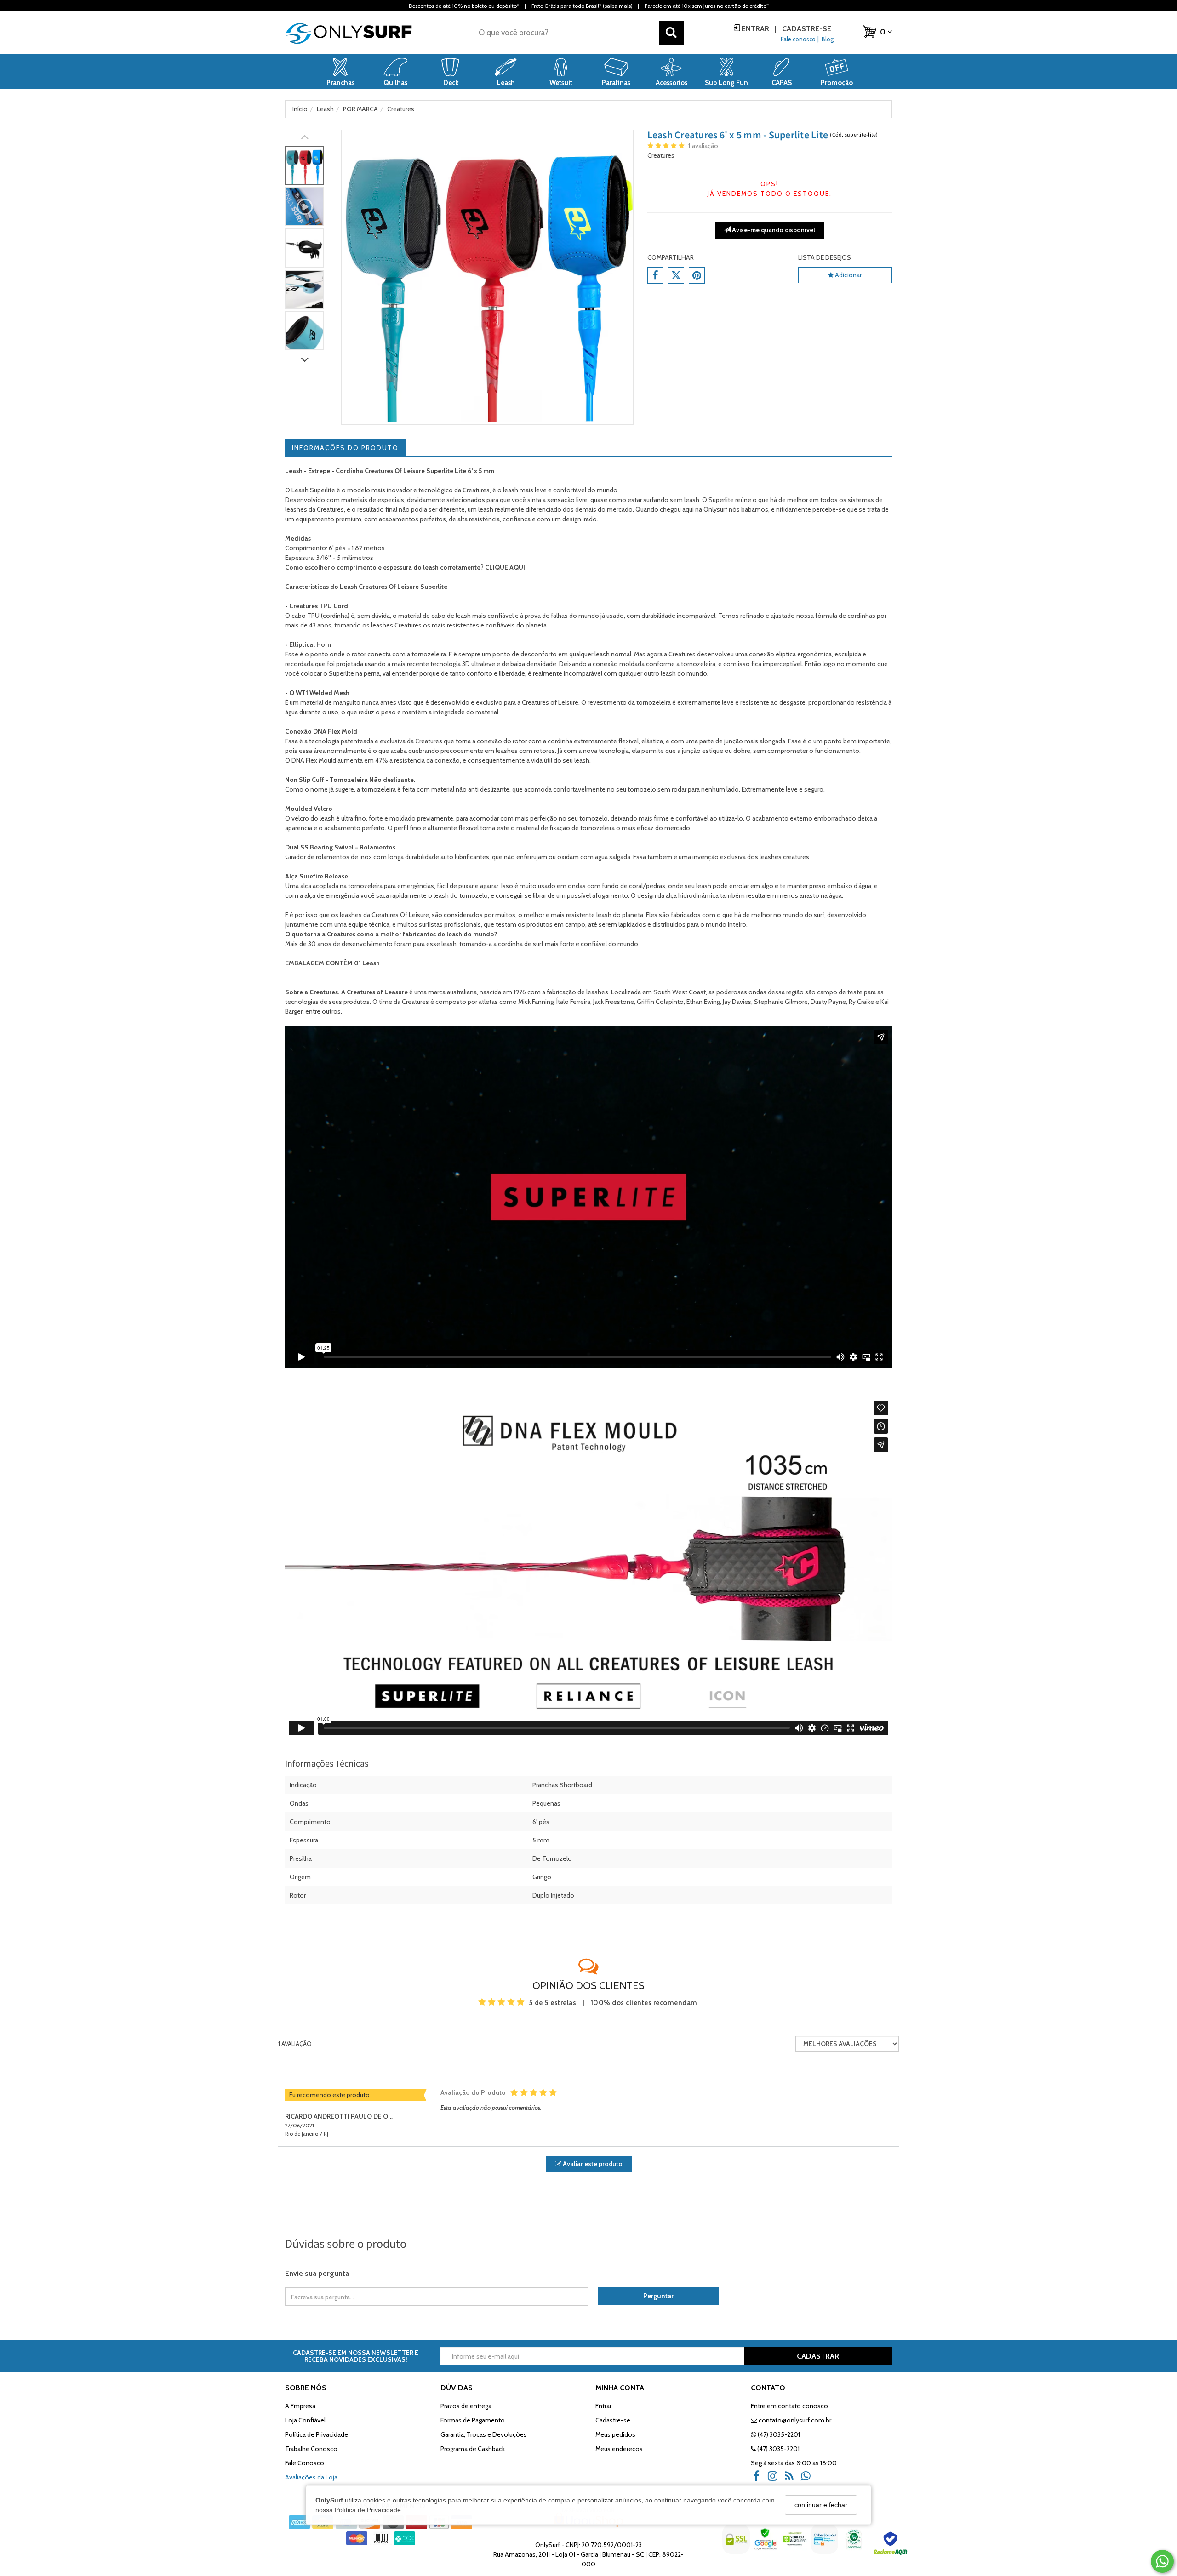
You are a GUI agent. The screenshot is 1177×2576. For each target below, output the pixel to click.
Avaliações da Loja (311, 2477)
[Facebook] (759, 2479)
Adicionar (848, 275)
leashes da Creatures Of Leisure (384, 915)
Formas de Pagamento (473, 2420)
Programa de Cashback (473, 2449)
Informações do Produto (345, 448)
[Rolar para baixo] (305, 361)
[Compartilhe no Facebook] (655, 275)
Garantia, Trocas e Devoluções (484, 2434)
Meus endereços (619, 2449)
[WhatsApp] (809, 2479)
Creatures (661, 155)
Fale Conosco (305, 2463)
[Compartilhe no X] (676, 275)
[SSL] (737, 2546)
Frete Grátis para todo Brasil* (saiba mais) (582, 6)
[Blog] (792, 2479)
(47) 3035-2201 (778, 2434)
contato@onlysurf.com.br (794, 2420)
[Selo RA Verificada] (891, 2546)
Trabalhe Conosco (311, 2449)
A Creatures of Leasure (374, 992)
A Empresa (300, 2406)
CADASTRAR (818, 2356)
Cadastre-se (806, 29)
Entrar (755, 29)
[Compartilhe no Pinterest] (697, 275)
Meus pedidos (615, 2434)
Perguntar (658, 2296)
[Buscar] (671, 33)
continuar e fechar (821, 2505)
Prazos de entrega (466, 2406)
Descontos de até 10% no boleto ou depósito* (464, 6)
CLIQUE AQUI (505, 567)
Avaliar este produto (592, 2164)
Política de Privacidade (368, 2509)
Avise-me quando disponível (773, 230)
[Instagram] (776, 2479)
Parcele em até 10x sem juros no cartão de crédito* (707, 6)
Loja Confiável (305, 2420)
